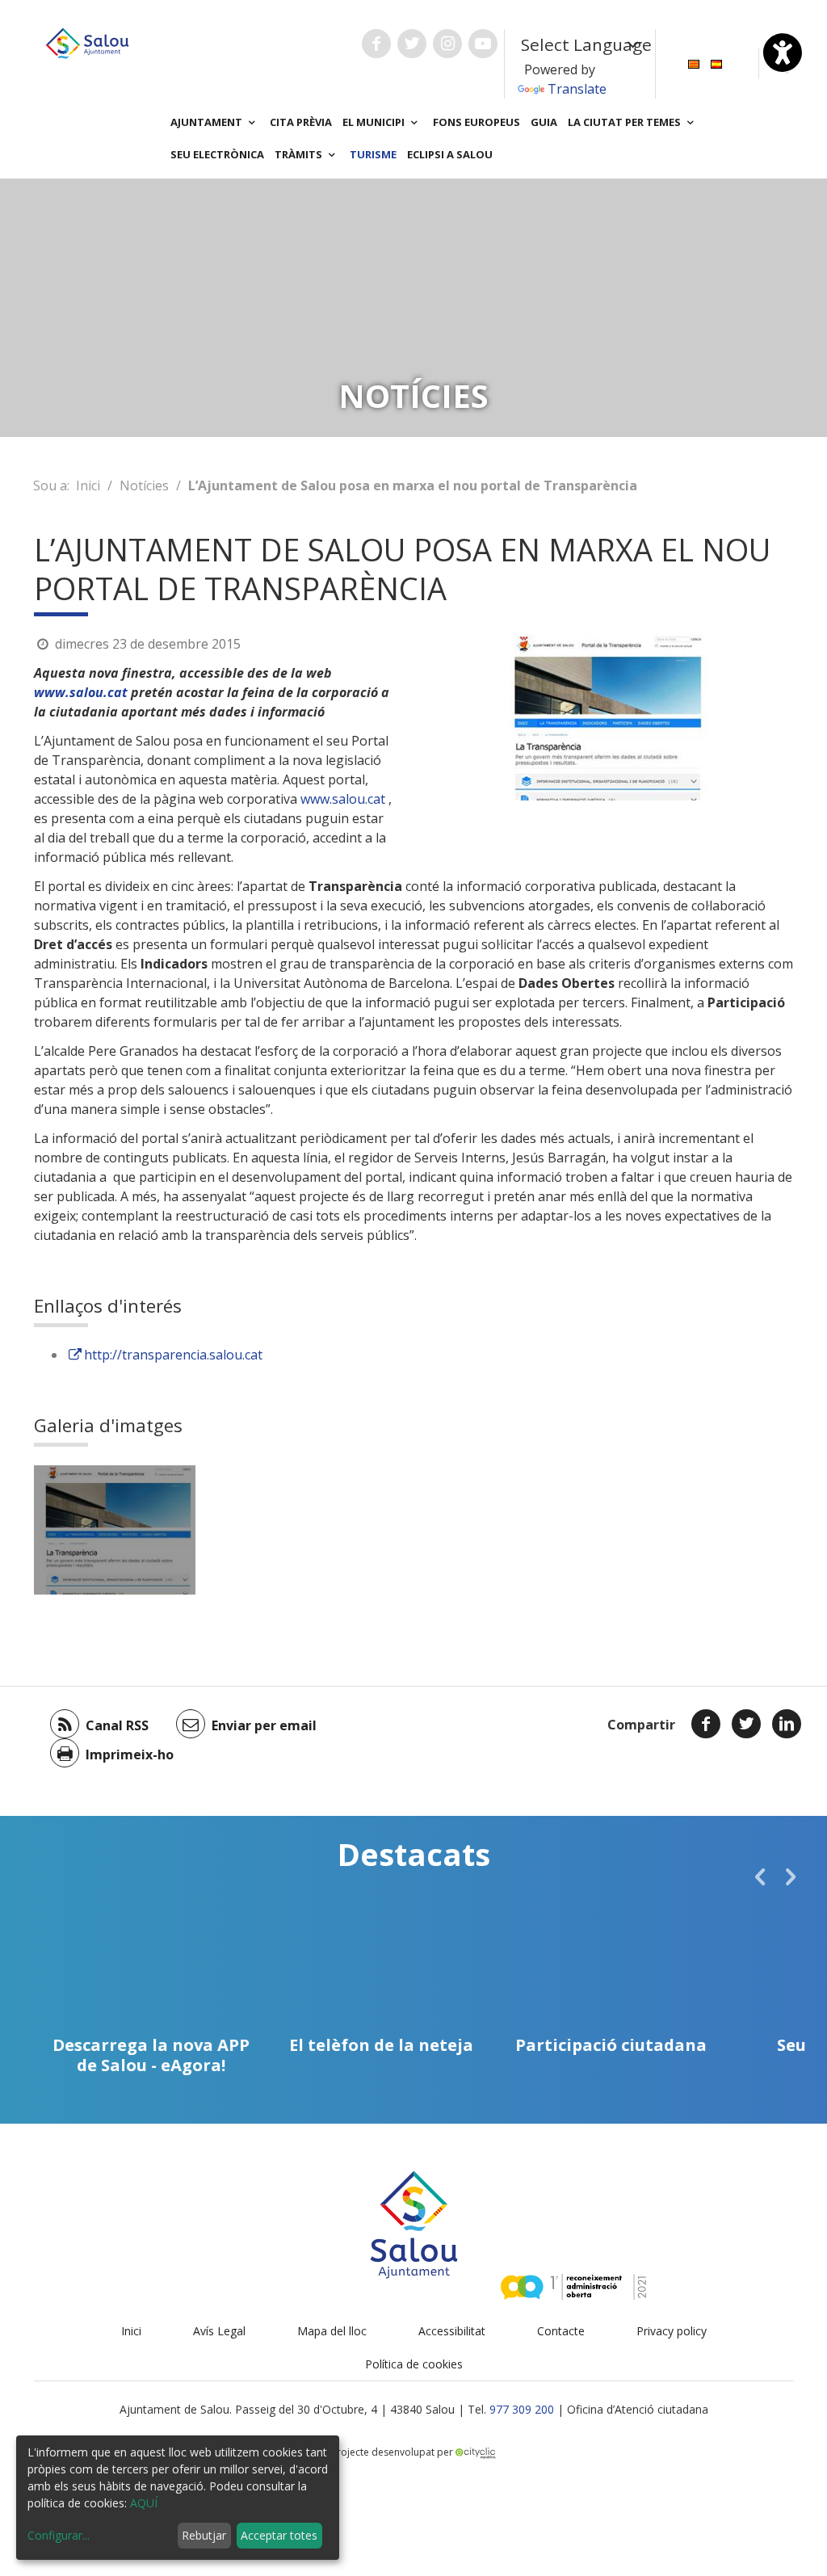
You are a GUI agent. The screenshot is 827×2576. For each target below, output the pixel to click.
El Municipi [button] (375, 122)
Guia (544, 122)
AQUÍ (144, 2503)
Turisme (373, 154)
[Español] (716, 63)
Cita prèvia (301, 122)
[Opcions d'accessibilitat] (783, 53)
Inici (88, 485)
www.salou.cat (81, 692)
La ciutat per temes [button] (625, 122)
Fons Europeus (476, 122)
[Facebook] (706, 1724)
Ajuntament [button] (208, 122)
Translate (577, 89)
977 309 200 (522, 2409)
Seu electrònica (217, 154)
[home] (87, 42)
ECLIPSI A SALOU (450, 154)
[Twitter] (746, 1724)
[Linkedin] (787, 1724)
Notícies (144, 485)
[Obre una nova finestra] (376, 44)
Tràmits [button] (300, 154)
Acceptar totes (279, 2535)
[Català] (694, 63)
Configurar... (59, 2535)
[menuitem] (694, 63)
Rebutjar (204, 2535)
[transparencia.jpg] (115, 1530)
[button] (760, 1876)
